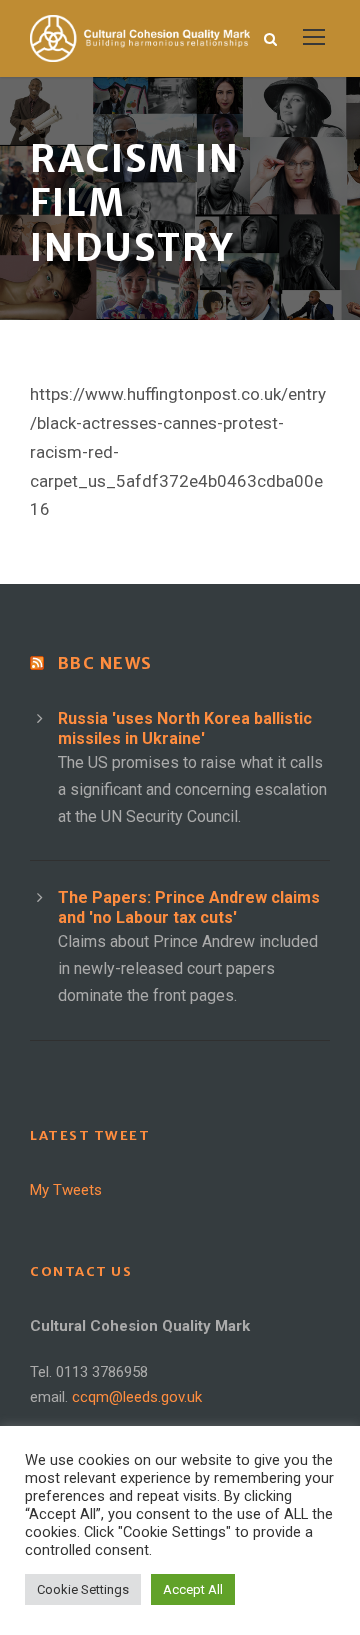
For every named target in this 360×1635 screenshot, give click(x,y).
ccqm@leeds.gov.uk (137, 1397)
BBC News (105, 663)
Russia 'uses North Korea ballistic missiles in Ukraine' (185, 728)
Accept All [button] (193, 1589)
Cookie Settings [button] (83, 1589)
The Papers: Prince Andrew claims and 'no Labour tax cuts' (189, 907)
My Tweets (66, 1190)
